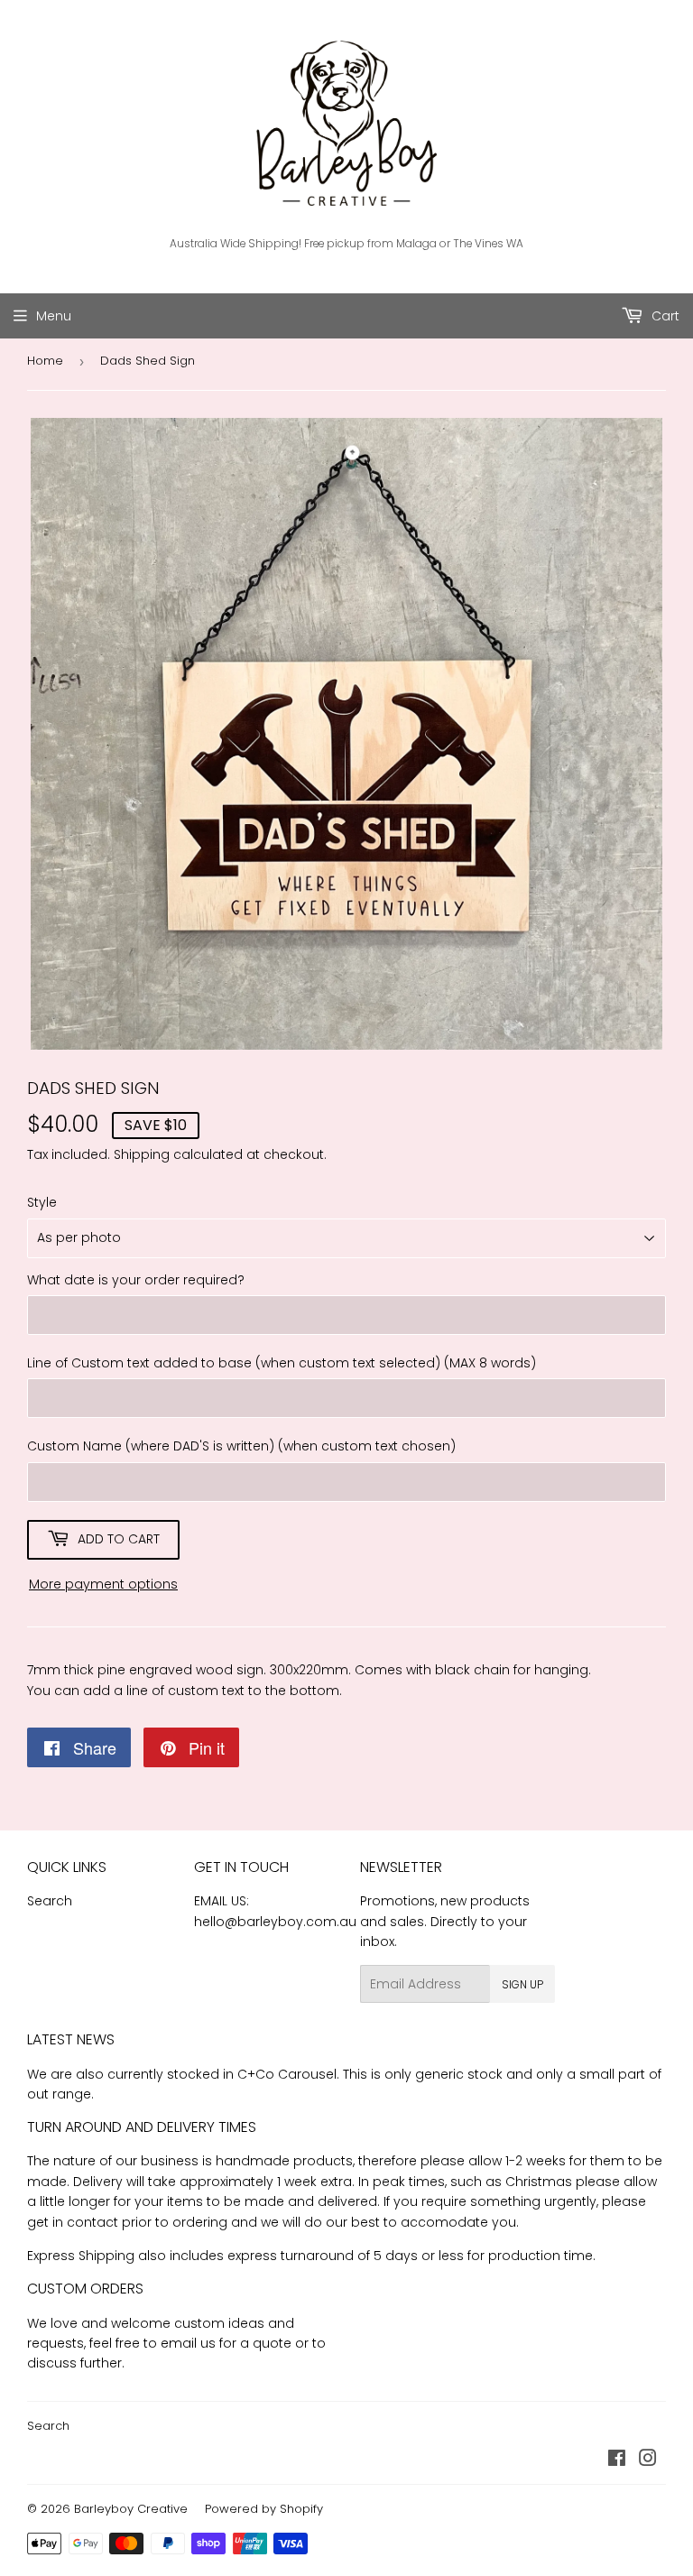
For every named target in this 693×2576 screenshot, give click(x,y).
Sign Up (522, 1984)
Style (42, 1202)
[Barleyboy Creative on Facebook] (617, 2460)
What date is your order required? (136, 1280)
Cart (664, 316)
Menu (54, 316)
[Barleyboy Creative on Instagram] (648, 2460)
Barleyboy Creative (131, 2509)
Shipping (142, 1154)
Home (45, 361)
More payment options (103, 1584)
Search (50, 1901)
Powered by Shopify (264, 2509)
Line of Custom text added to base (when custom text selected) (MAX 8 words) (282, 1363)
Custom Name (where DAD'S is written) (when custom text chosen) (241, 1446)
